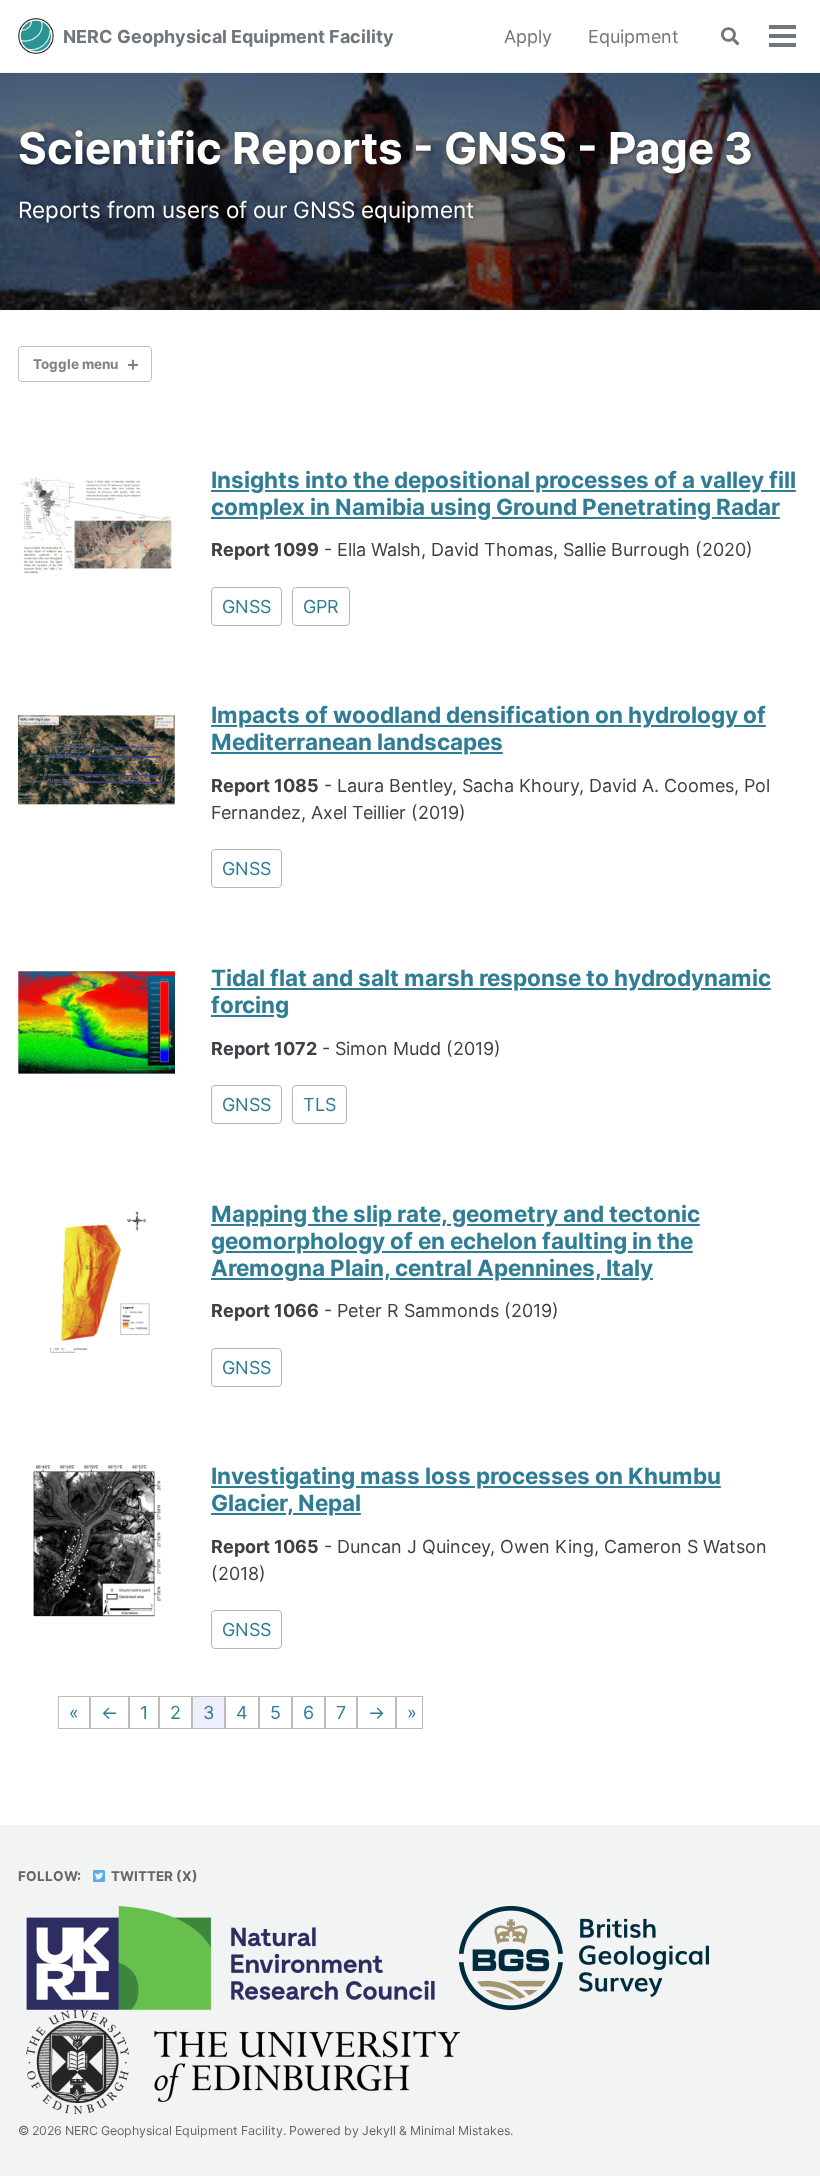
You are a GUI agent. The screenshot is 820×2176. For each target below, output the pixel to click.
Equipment (633, 36)
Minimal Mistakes (460, 2130)
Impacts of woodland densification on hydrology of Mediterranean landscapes (488, 728)
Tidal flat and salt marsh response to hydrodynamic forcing (491, 991)
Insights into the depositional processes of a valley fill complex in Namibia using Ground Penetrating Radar (503, 493)
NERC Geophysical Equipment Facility (228, 36)
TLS (319, 1104)
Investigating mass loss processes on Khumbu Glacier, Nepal (466, 1489)
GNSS (246, 606)
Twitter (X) (153, 1876)
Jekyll (379, 2130)
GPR (321, 606)
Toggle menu (75, 364)
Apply (528, 36)
